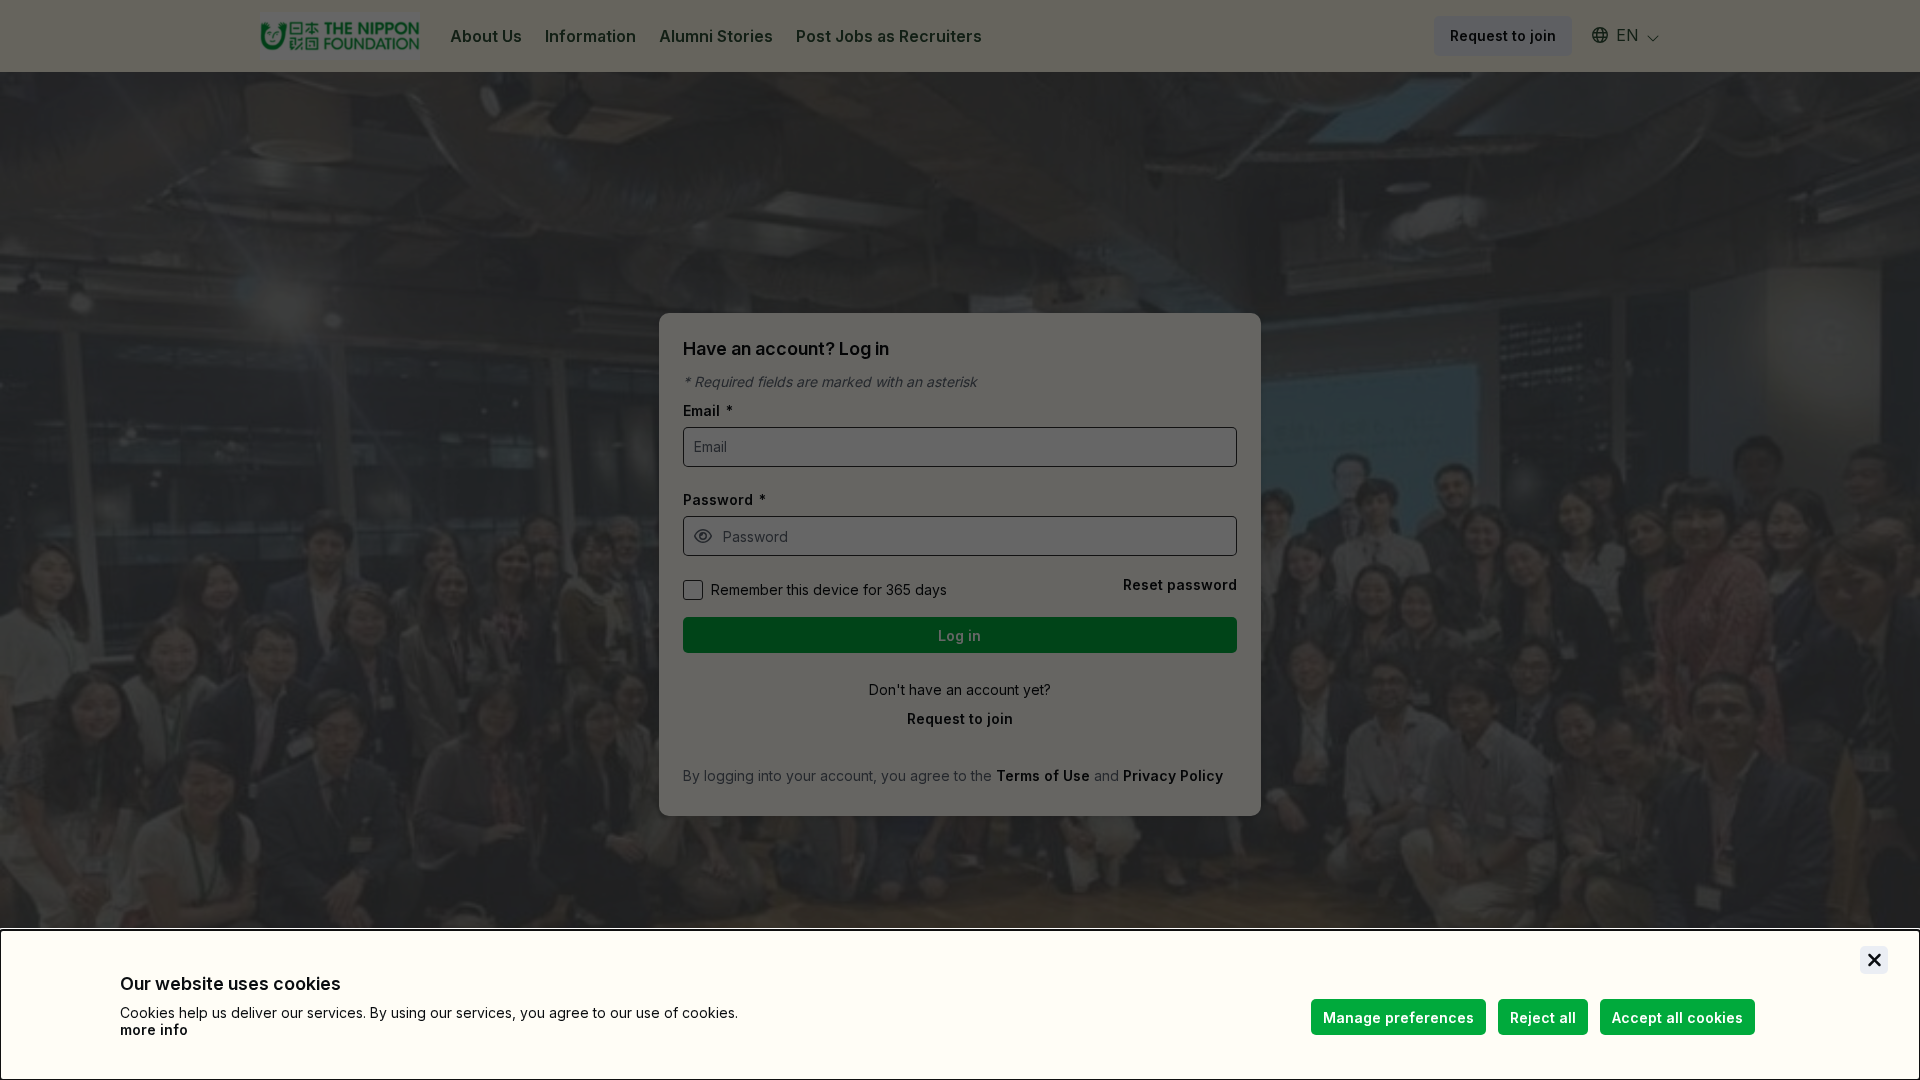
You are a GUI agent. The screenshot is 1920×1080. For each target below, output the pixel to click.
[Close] (1874, 960)
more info (154, 1029)
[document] (960, 1005)
